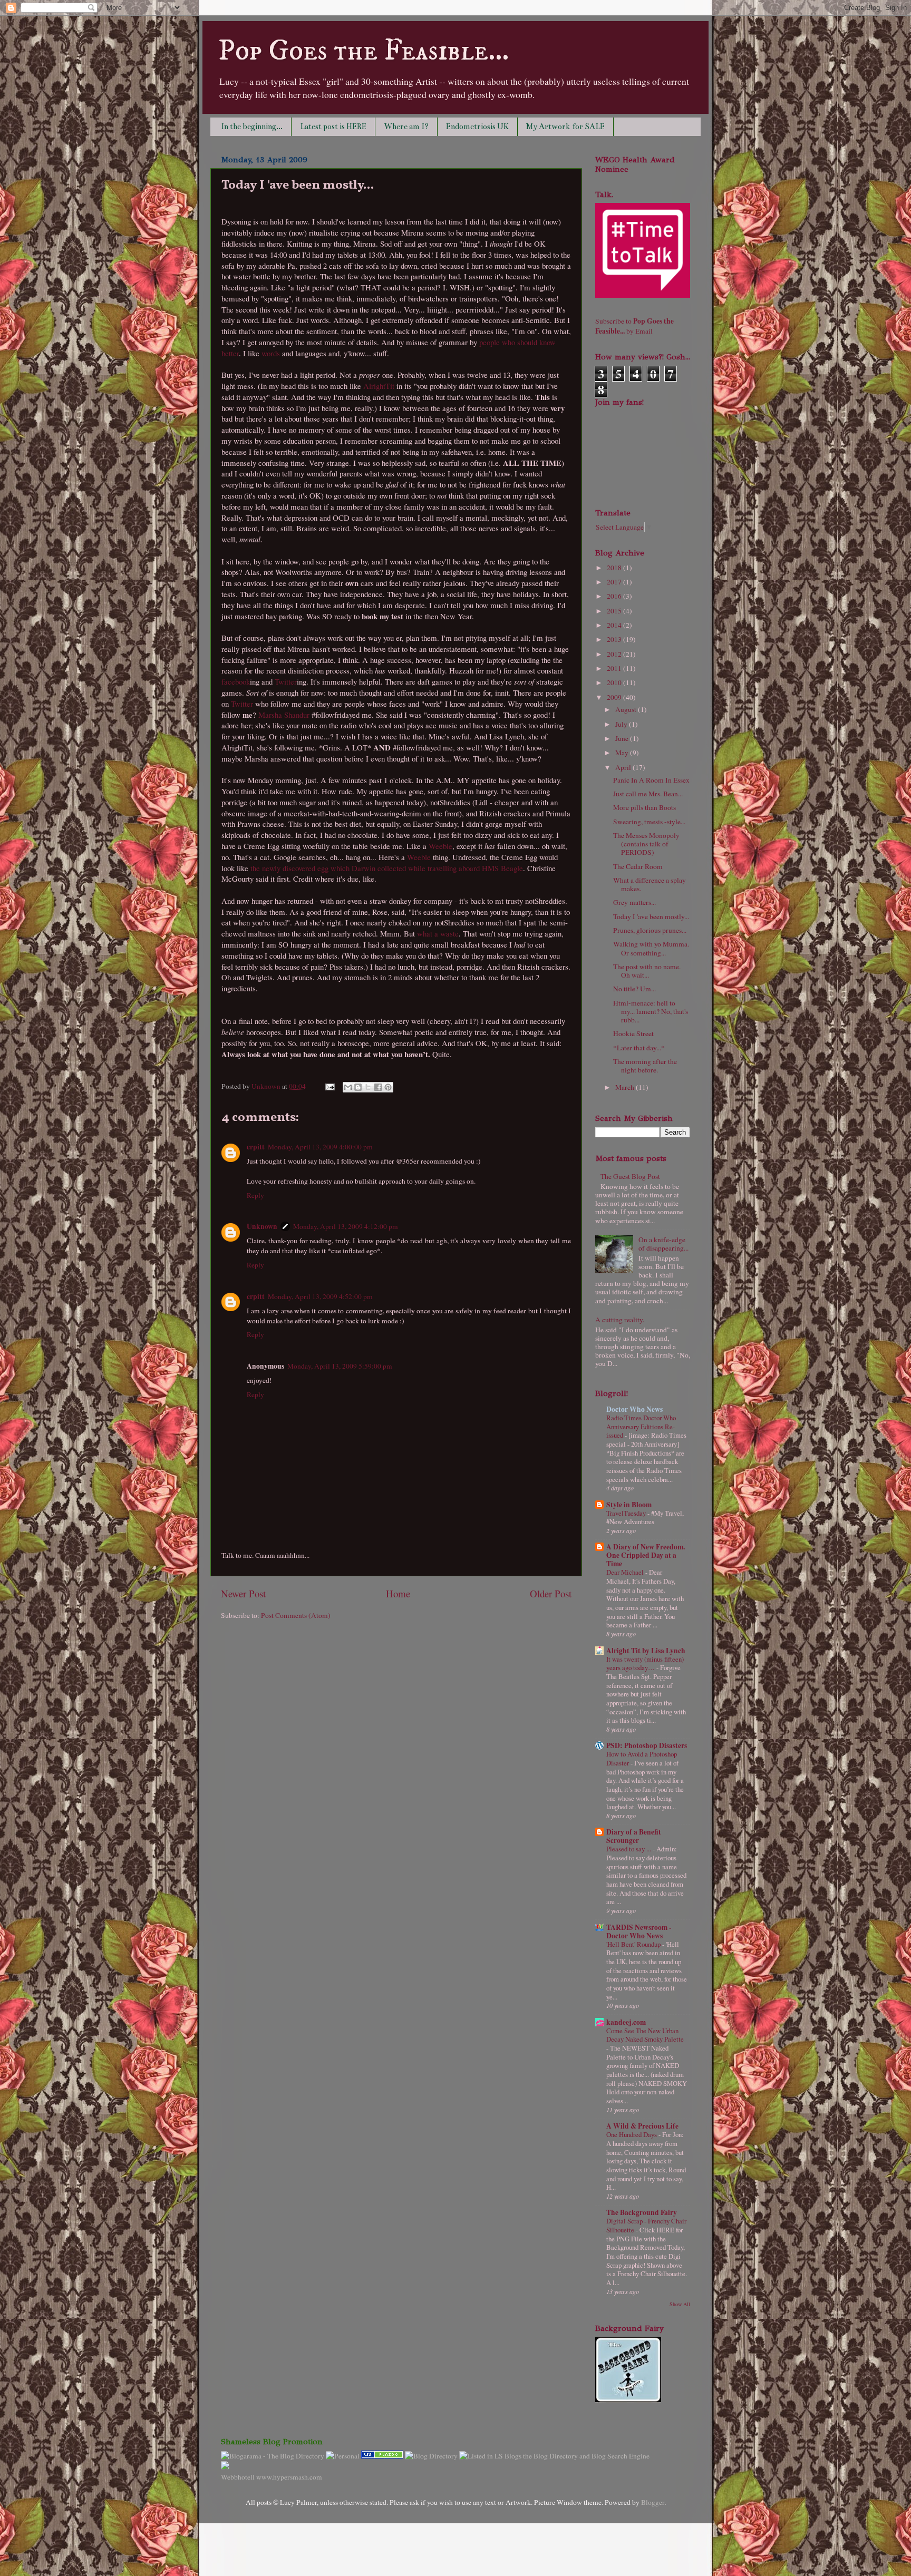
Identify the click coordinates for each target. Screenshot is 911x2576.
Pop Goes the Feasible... (364, 51)
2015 (615, 611)
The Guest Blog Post (630, 1176)
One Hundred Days (632, 2134)
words (271, 353)
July (622, 724)
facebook (236, 681)
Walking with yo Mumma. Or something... (651, 948)
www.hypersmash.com (289, 2477)
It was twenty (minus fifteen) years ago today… (645, 1663)
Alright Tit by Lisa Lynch (646, 1651)
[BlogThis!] (358, 1087)
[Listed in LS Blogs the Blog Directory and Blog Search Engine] (554, 2456)
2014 (615, 625)
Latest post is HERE (333, 126)
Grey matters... (634, 902)
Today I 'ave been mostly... (651, 916)
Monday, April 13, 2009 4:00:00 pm (320, 1147)
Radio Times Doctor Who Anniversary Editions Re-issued (641, 1426)
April (624, 767)
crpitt (256, 1147)
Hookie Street (633, 1033)
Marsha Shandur (284, 715)
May (623, 753)
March (626, 1087)
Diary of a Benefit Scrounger (634, 1836)
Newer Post (243, 1593)
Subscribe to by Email (634, 326)
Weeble (440, 846)
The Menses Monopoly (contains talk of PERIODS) (646, 844)
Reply (255, 1195)
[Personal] (343, 2456)
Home (398, 1593)
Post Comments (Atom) (296, 1615)
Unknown (267, 1086)
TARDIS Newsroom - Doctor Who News (639, 1931)
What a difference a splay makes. (650, 884)
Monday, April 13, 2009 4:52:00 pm (320, 1296)
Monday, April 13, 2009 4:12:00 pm (346, 1226)
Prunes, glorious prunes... (650, 930)
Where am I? (406, 126)
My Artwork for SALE (565, 126)
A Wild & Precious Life (642, 2126)
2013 (615, 639)
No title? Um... (634, 989)
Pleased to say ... (629, 1849)
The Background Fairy (642, 2212)
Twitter (286, 681)
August (627, 709)
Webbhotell (238, 2477)
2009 (615, 697)
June (623, 738)
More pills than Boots (645, 807)
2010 (615, 682)
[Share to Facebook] (378, 1087)
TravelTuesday (627, 1513)
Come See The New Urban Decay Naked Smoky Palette (645, 2035)
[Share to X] (368, 1087)
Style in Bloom (629, 1505)
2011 (615, 668)
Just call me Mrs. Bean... (648, 794)
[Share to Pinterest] (388, 1087)
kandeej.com (626, 2022)
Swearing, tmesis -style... (649, 822)
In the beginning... (252, 126)
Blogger (653, 2502)
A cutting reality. (620, 1320)
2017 (615, 582)
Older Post (551, 1593)
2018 (615, 568)
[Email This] (348, 1087)
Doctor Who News (634, 1409)
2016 (615, 596)
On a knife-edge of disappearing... (663, 1244)
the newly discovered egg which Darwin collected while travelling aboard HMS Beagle (387, 868)
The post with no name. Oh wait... (647, 971)
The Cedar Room (638, 866)
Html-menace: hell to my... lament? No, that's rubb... (651, 1011)
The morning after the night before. (645, 1066)
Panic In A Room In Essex (651, 780)
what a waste (438, 933)
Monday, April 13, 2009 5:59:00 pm (340, 1366)
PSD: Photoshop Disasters (647, 1745)
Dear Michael (626, 1572)
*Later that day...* (639, 1048)
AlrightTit (379, 386)
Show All (680, 2304)
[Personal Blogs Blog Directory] (431, 2456)
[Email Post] (329, 1086)
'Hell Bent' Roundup (634, 1944)
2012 (615, 654)
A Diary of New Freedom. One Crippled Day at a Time (646, 1555)
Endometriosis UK (477, 126)
